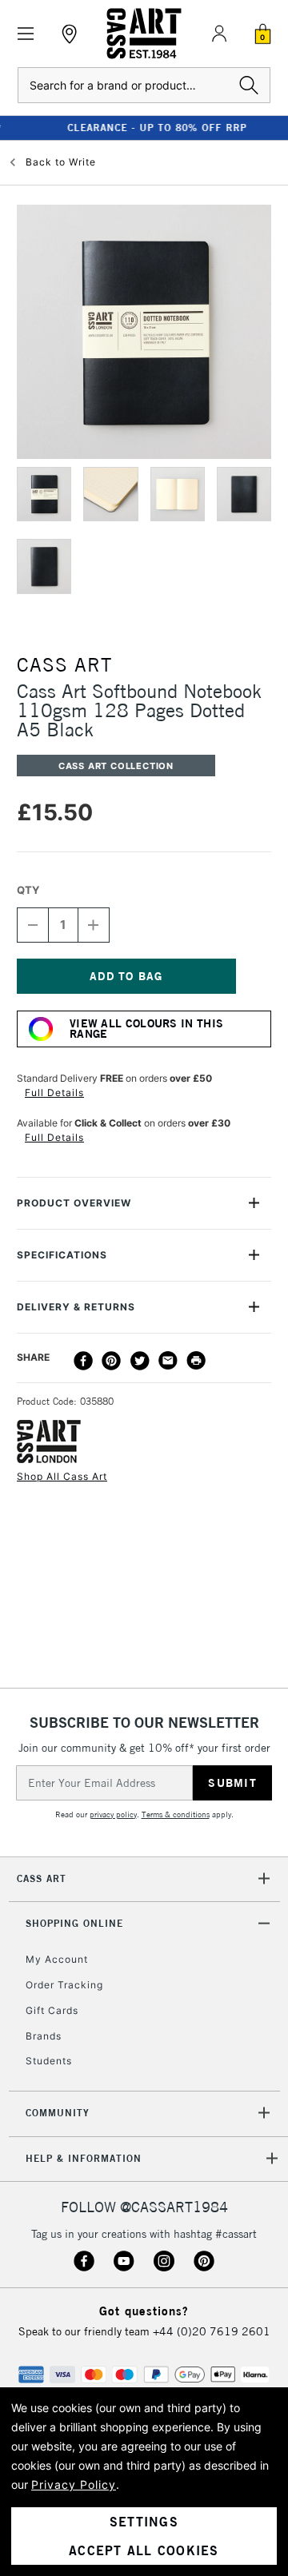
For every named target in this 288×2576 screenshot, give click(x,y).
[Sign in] (219, 34)
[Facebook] (83, 1361)
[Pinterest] (111, 1361)
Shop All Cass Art (62, 1476)
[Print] (196, 1361)
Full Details (54, 1093)
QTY (28, 890)
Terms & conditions (176, 1814)
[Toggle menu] (26, 34)
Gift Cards (52, 2010)
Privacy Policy (74, 2484)
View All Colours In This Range (146, 1029)
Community (58, 2113)
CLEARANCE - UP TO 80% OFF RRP (144, 128)
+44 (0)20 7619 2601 (212, 2331)
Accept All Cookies (144, 2550)
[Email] (168, 1361)
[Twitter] (140, 1361)
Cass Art (42, 1878)
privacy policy (113, 1814)
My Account (57, 1959)
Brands (44, 2036)
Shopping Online (74, 1923)
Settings (144, 2522)
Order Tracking (64, 1985)
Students (49, 2061)
